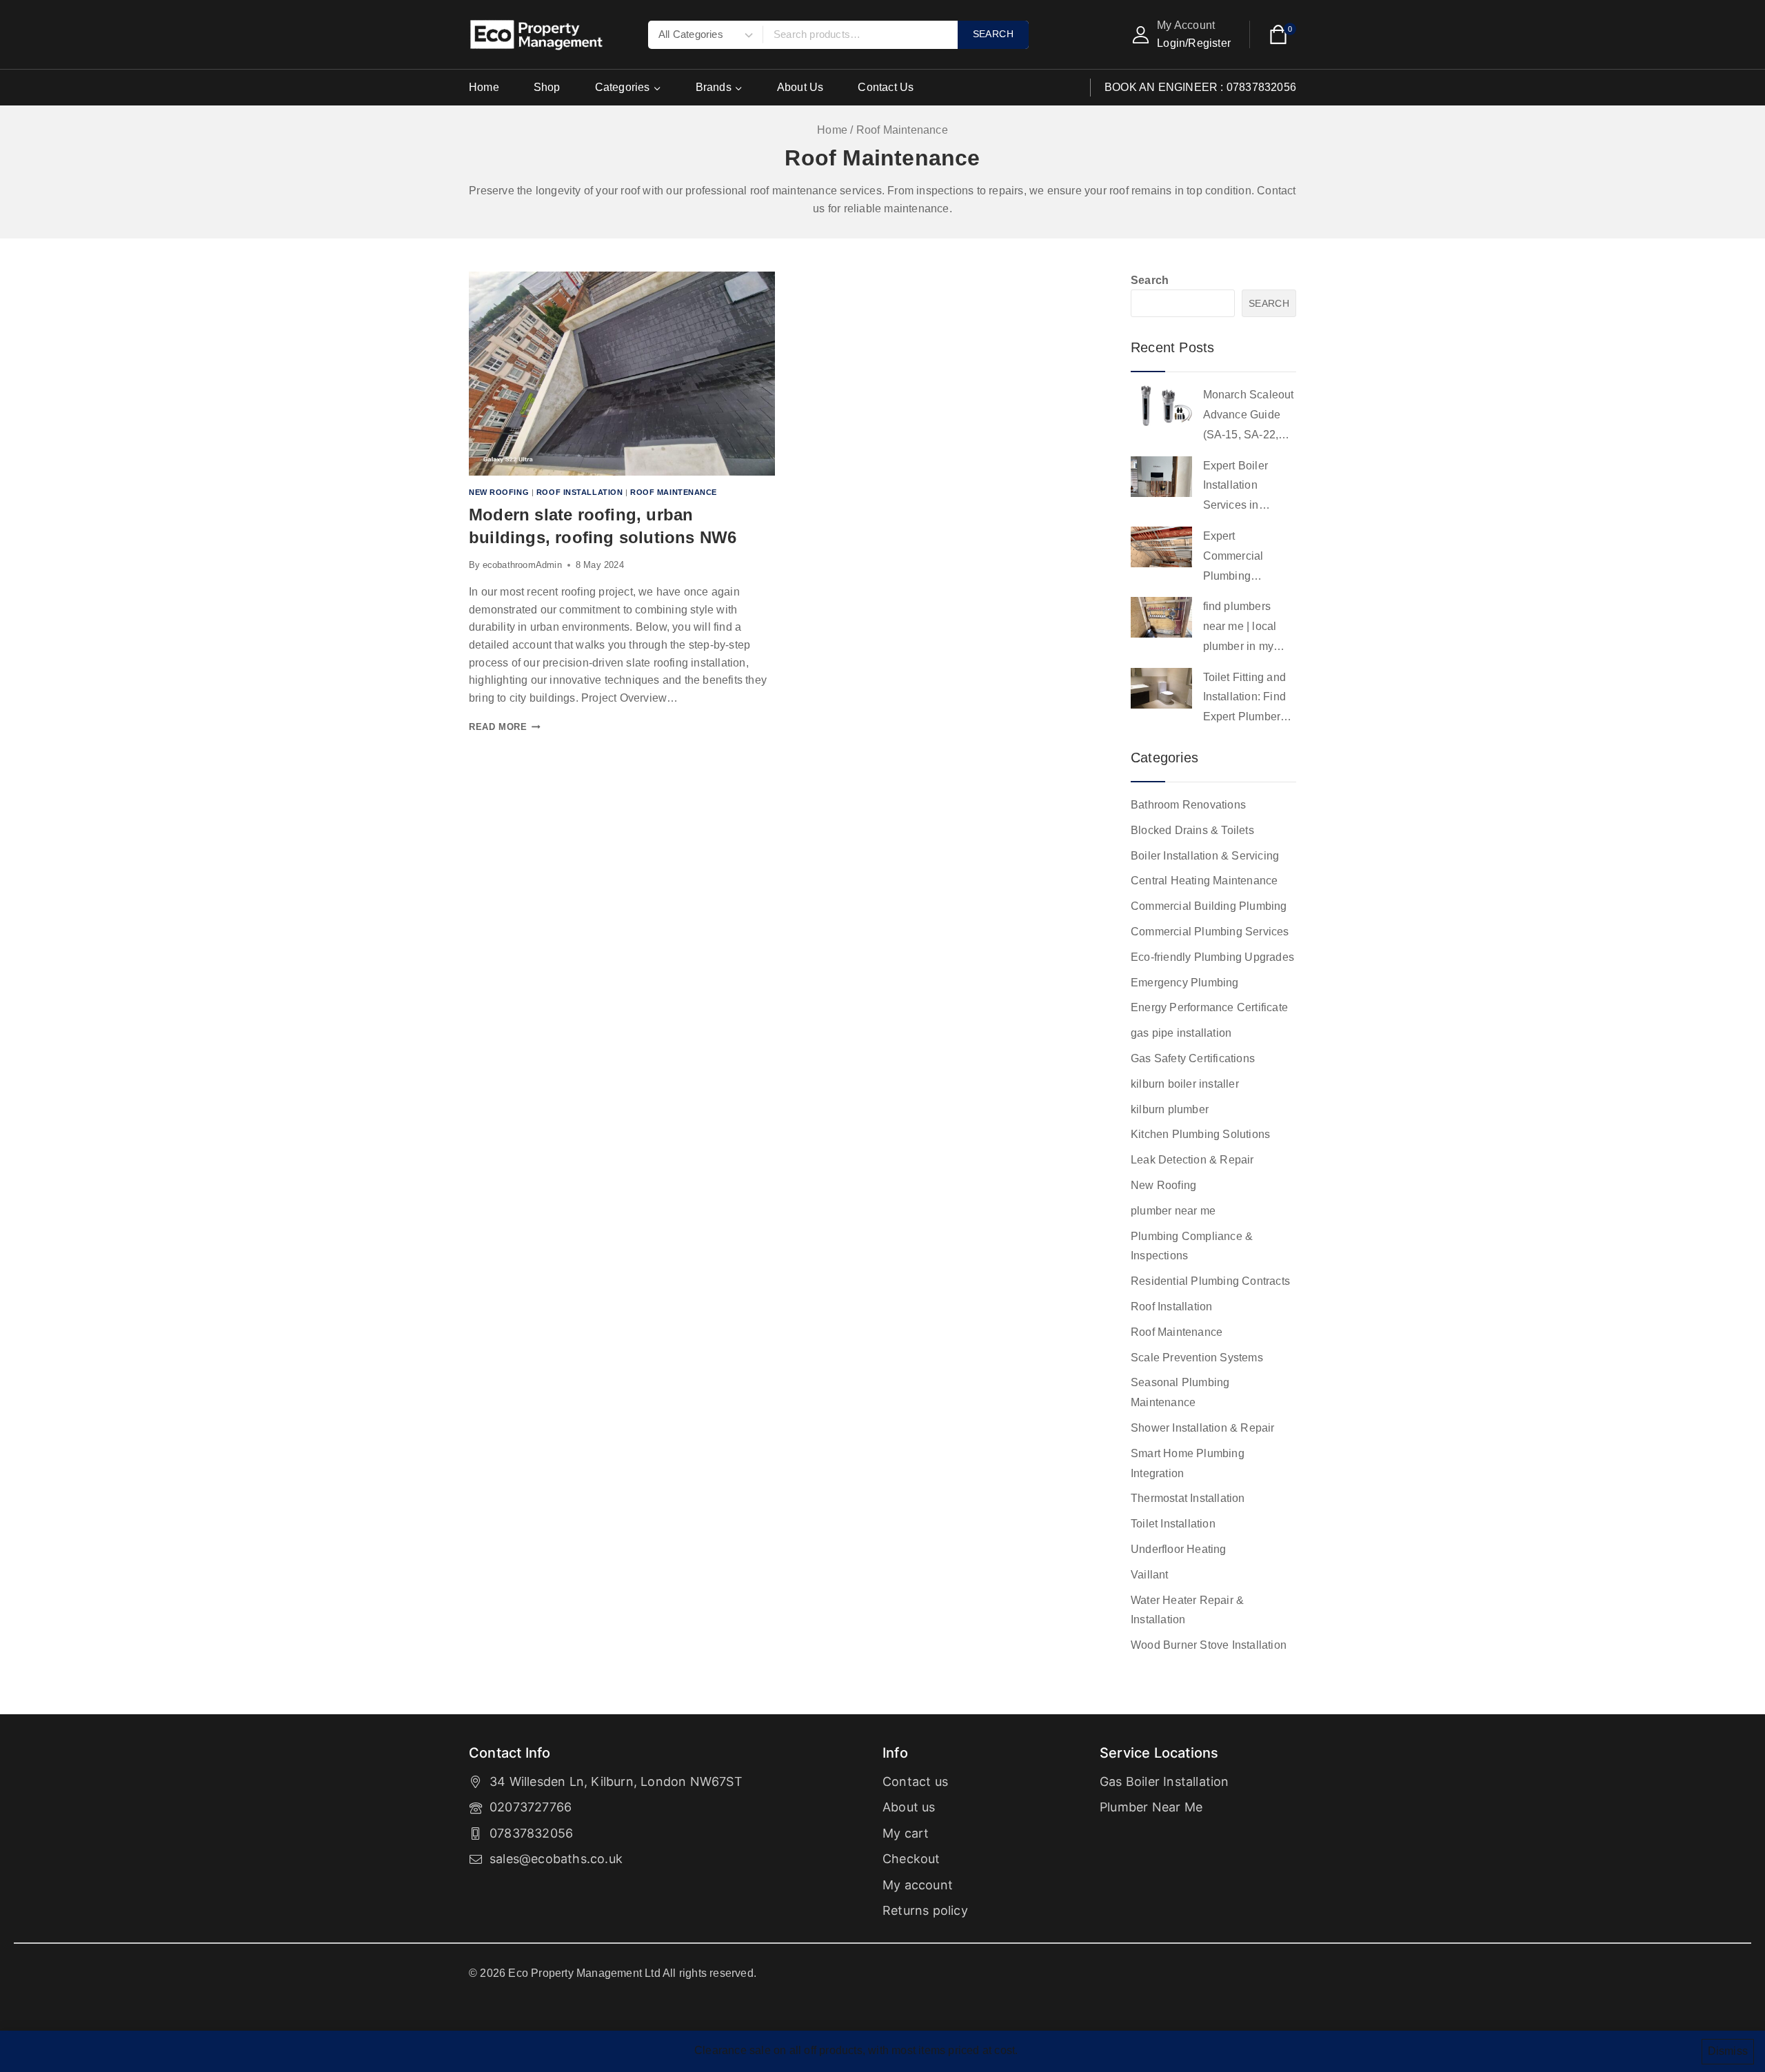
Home (484, 87)
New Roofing (499, 492)
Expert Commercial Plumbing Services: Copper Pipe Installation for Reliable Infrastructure (1247, 558)
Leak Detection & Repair (1192, 1160)
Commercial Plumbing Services (1210, 932)
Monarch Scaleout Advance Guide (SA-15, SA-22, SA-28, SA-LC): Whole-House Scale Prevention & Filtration (1249, 417)
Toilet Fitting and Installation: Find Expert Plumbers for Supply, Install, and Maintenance (1248, 699)
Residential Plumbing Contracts (1210, 1281)
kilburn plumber (1170, 1109)
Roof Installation (580, 492)
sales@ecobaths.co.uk (556, 1859)
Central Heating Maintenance (1204, 881)
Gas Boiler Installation (1164, 1781)
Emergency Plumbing (1185, 983)
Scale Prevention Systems (1197, 1358)
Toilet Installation (1173, 1524)
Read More (505, 727)
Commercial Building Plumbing (1209, 906)
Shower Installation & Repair (1203, 1428)
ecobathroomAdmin (522, 565)
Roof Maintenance (674, 492)
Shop (547, 87)
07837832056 (531, 1833)
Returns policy (925, 1910)
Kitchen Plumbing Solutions (1200, 1134)
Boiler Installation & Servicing (1205, 856)
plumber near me (1173, 1211)
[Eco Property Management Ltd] (538, 35)
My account (918, 1885)
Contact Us (886, 87)
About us (909, 1807)
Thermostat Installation (1188, 1498)
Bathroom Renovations (1188, 805)
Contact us (915, 1781)
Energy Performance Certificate (1209, 1007)
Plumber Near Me (1151, 1807)
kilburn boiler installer (1185, 1084)
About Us (800, 87)
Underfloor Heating (1179, 1549)
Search (1150, 280)
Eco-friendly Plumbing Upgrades (1212, 957)
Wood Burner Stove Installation (1209, 1645)
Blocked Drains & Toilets (1192, 830)
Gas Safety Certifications (1193, 1058)
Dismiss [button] (1728, 2051)
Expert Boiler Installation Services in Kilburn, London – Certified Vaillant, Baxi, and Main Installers (1248, 488)
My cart (906, 1833)
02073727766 (531, 1807)
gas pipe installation (1181, 1033)
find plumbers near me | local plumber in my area (1240, 628)
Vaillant (1150, 1575)
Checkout (911, 1859)
